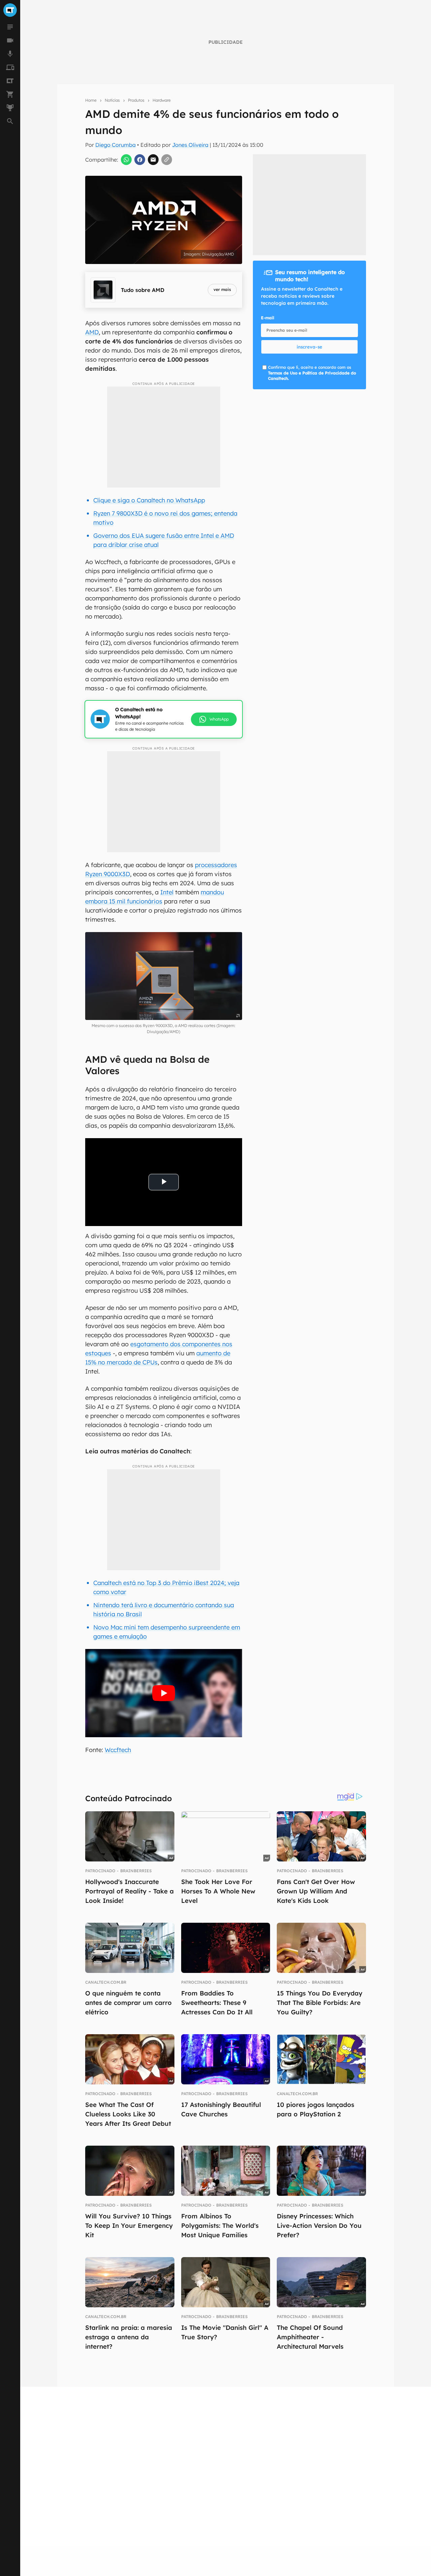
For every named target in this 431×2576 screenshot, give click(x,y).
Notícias (112, 100)
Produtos (136, 100)
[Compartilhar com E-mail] (153, 160)
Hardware (162, 100)
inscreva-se (309, 347)
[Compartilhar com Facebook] (140, 160)
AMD (92, 332)
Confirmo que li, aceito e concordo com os (312, 373)
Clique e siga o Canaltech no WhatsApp (149, 500)
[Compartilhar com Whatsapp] (126, 160)
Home (91, 100)
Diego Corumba (115, 145)
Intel (167, 892)
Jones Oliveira (190, 145)
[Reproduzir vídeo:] (163, 1693)
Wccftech (118, 1750)
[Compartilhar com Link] (167, 160)
